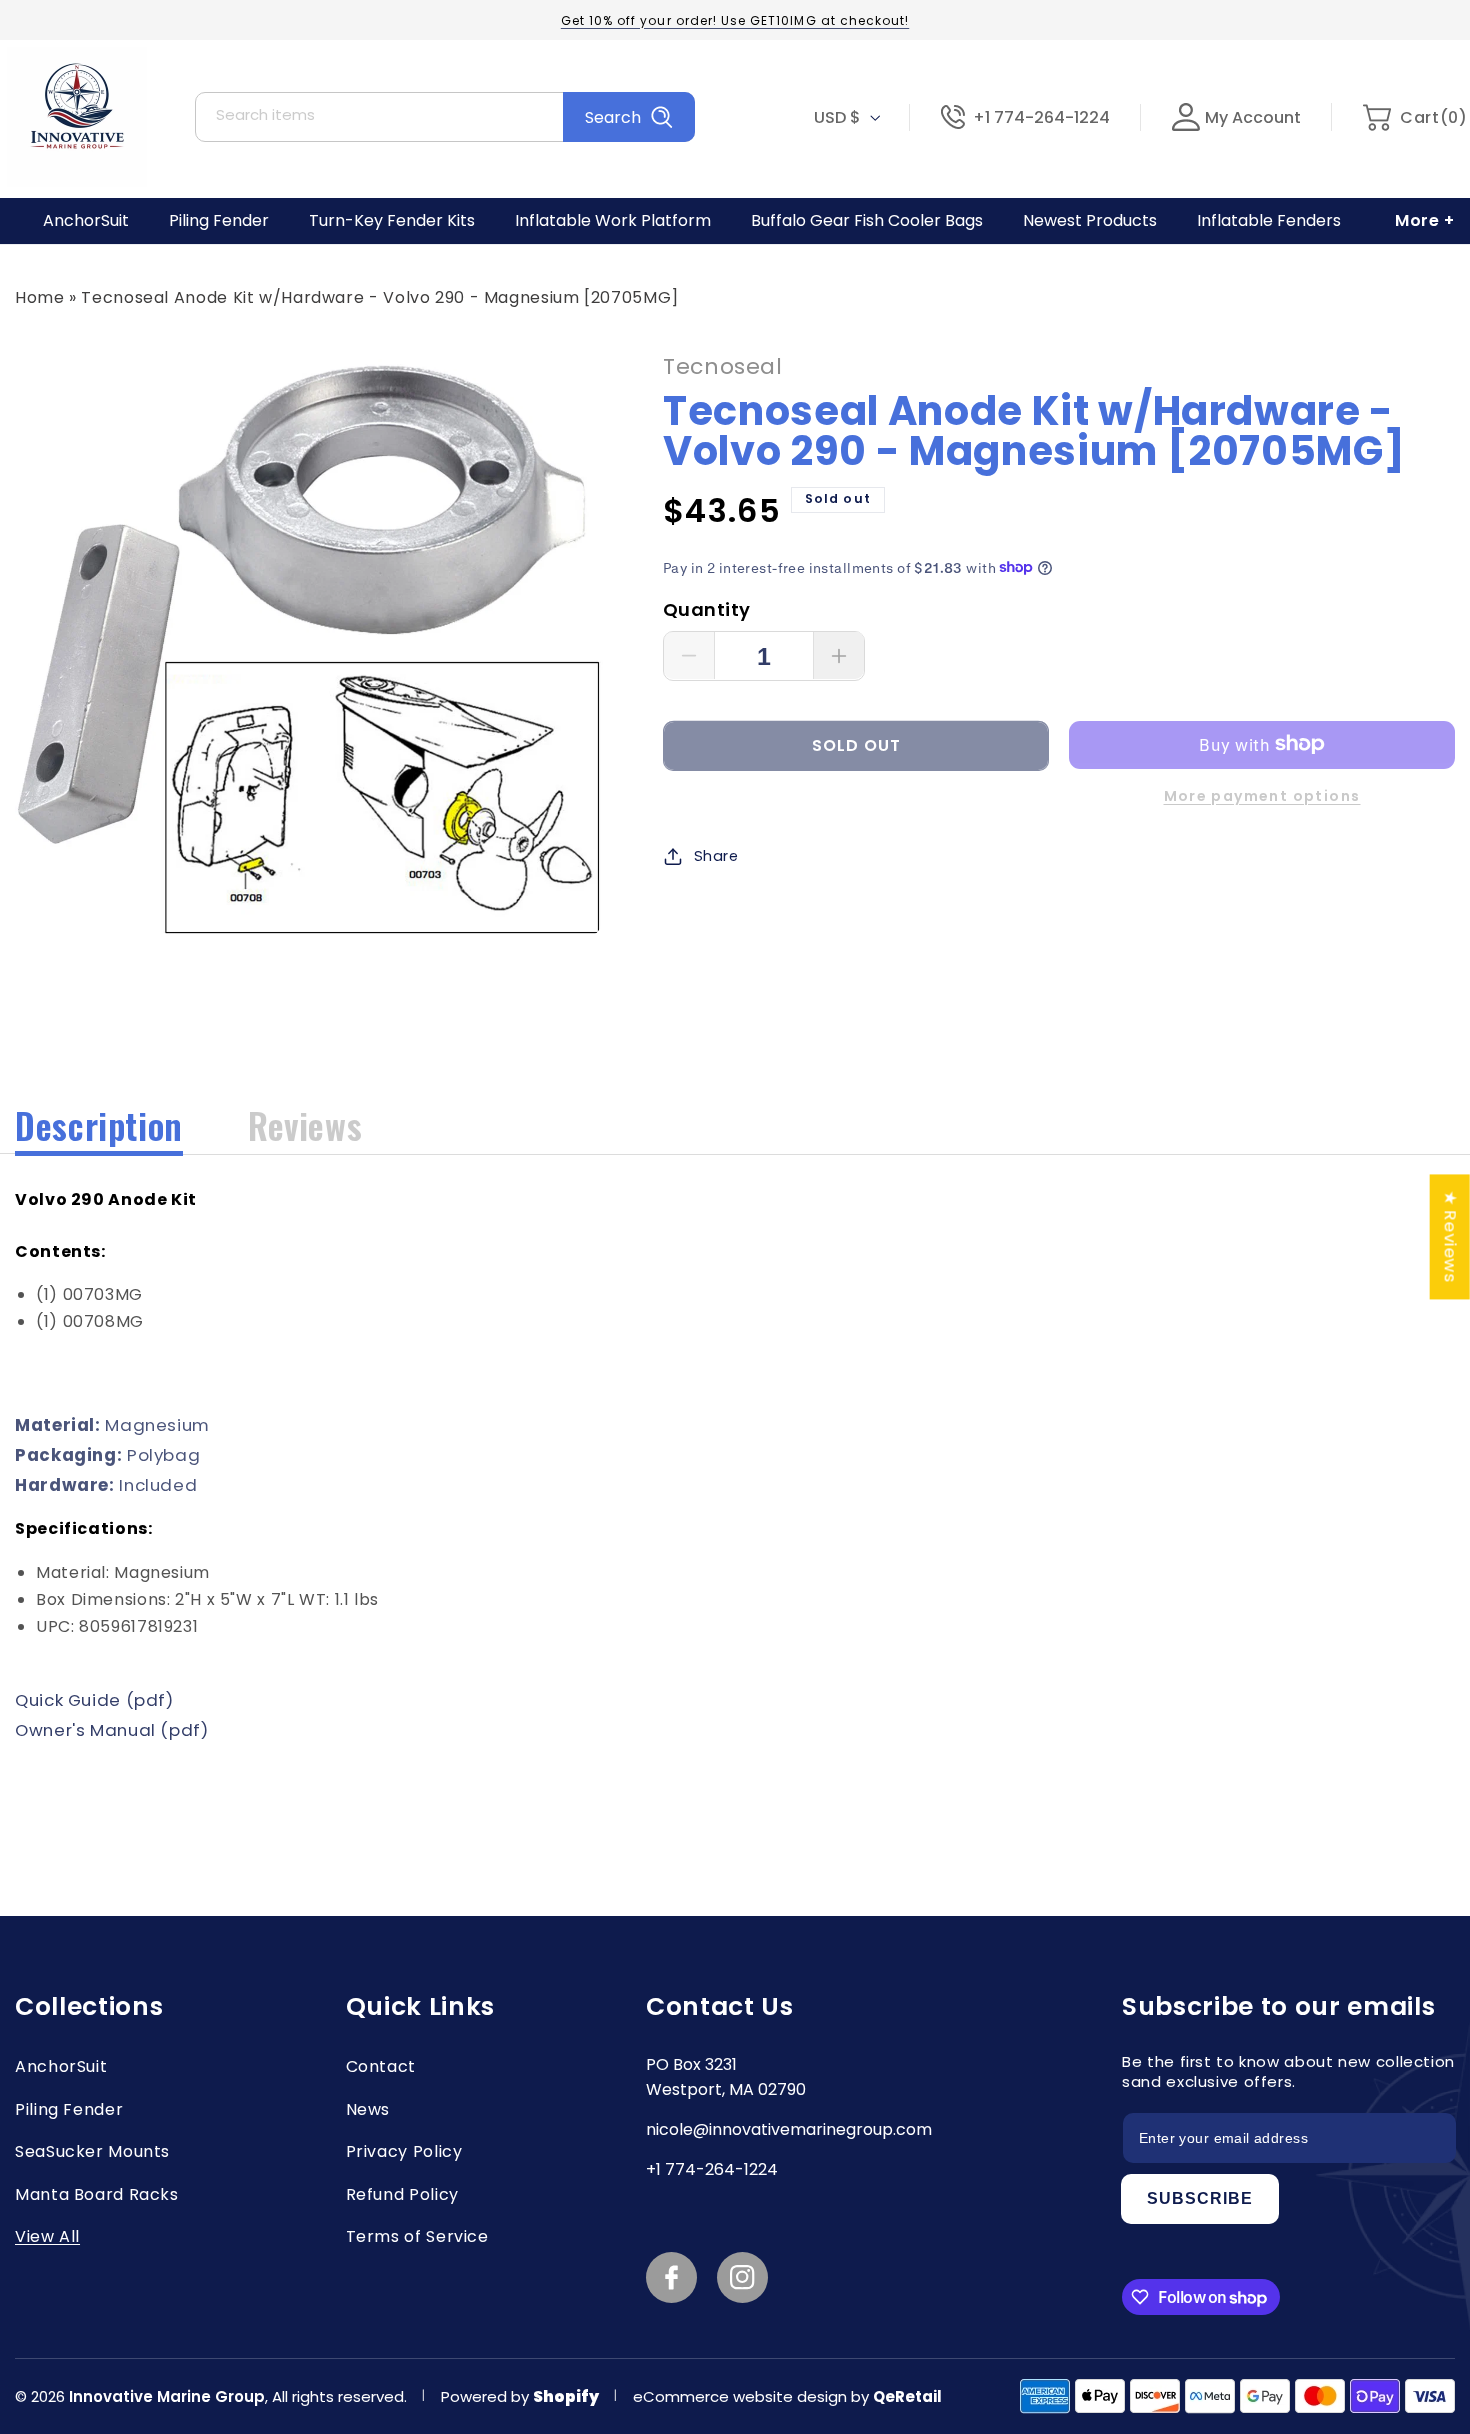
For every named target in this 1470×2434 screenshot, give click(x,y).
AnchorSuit (61, 2066)
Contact (381, 2066)
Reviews (305, 1125)
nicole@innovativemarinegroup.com (789, 2129)
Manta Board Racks (97, 2194)
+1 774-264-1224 (1041, 117)
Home (40, 297)
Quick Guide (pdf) (94, 1700)
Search (613, 117)
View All (47, 2236)
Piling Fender (69, 2109)
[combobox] (445, 117)
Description (99, 1125)
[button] (1414, 117)
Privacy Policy (404, 2151)
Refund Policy (402, 2194)
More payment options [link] (1262, 795)
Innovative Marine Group (167, 2396)
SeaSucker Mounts (92, 2151)
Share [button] (716, 855)
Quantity (706, 608)
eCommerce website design (742, 2396)
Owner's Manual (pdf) (112, 1730)
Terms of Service (417, 2236)
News (368, 2109)
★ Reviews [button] (1451, 1236)
